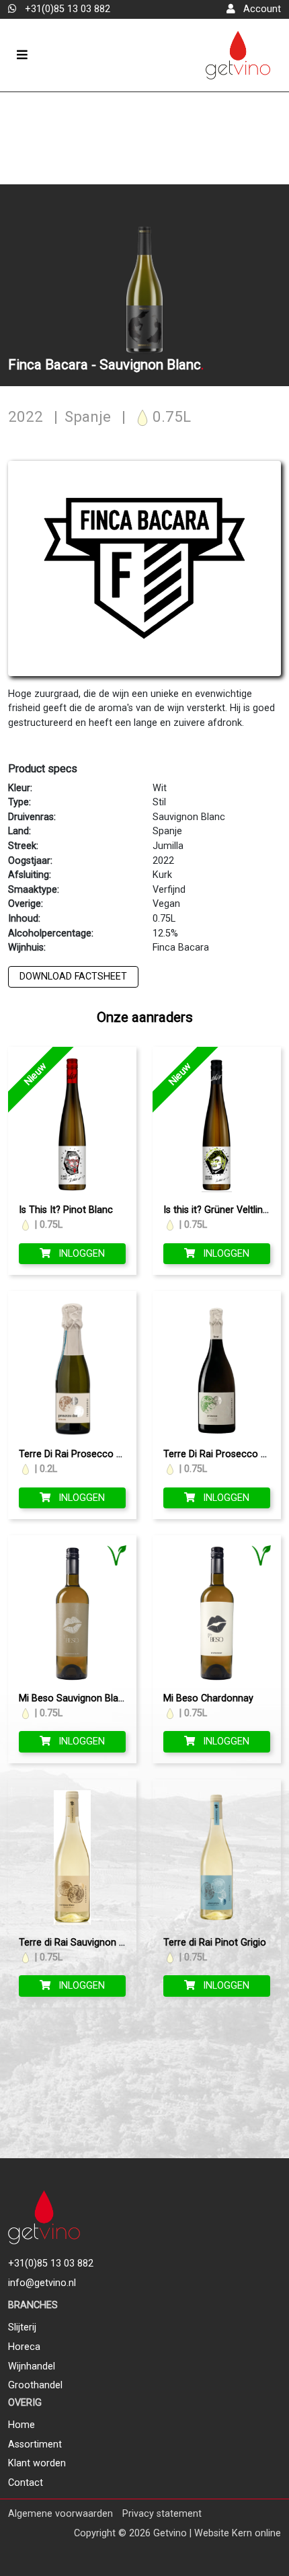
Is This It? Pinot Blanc (66, 1210)
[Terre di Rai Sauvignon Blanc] (72, 1857)
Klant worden (37, 2463)
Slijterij (22, 2327)
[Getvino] (238, 56)
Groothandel (35, 2385)
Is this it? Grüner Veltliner (217, 1210)
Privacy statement (162, 2514)
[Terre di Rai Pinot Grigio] (217, 1857)
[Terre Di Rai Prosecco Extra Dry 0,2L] (72, 1369)
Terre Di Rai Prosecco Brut (221, 1454)
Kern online (256, 2533)
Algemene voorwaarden (60, 2514)
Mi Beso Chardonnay (208, 1698)
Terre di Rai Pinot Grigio (215, 1943)
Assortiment (35, 2444)
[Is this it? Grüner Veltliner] (217, 1125)
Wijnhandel (32, 2366)
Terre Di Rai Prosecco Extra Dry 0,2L (97, 1454)
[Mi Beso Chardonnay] (217, 1613)
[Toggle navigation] (22, 55)
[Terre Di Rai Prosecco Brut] (217, 1369)
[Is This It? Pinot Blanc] (72, 1125)
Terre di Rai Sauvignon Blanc (81, 1943)
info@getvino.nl (42, 2283)
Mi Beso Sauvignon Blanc (74, 1698)
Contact (26, 2483)
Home (22, 2425)
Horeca (24, 2347)
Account (261, 9)
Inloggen (80, 1254)
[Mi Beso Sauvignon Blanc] (72, 1613)
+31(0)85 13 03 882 (66, 9)
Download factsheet (73, 977)
